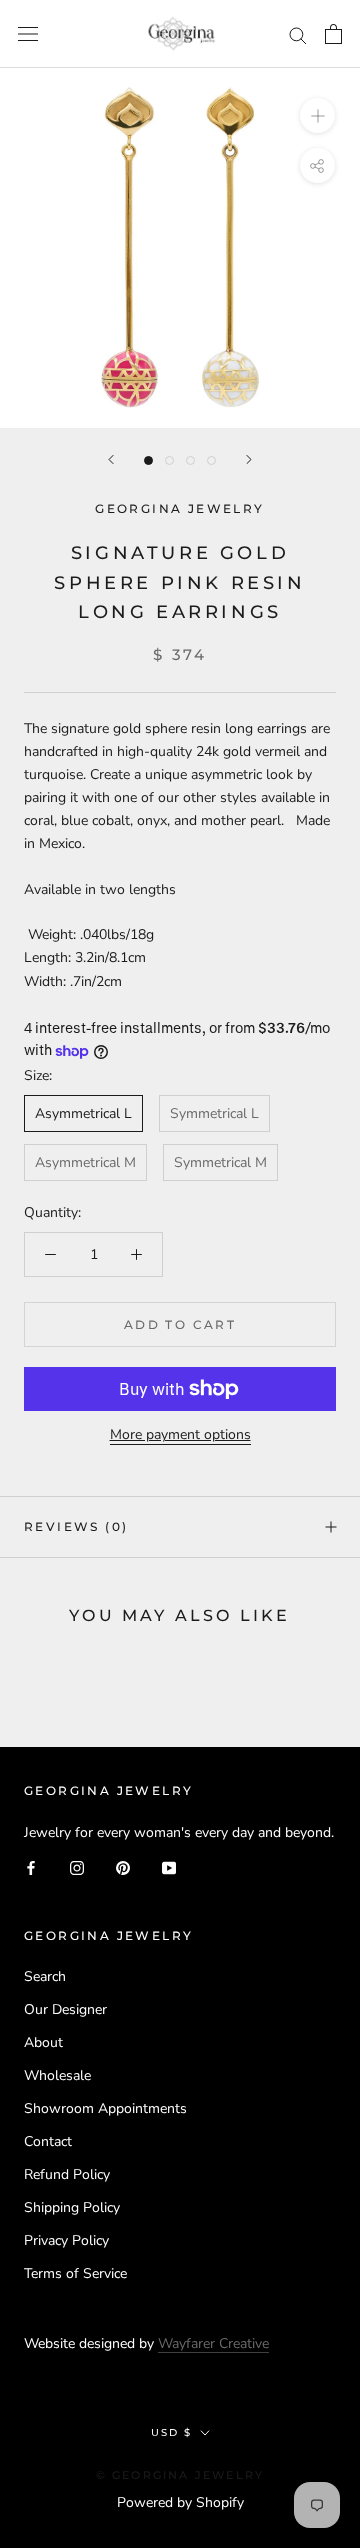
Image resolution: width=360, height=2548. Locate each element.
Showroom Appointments (105, 2108)
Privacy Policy (66, 2240)
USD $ (171, 2432)
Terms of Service (75, 2273)
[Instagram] (77, 1866)
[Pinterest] (123, 1866)
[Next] (249, 459)
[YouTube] (169, 1866)
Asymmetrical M (85, 1162)
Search (45, 1976)
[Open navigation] (28, 34)
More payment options (180, 1434)
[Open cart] (333, 34)
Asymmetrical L (83, 1113)
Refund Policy (67, 2174)
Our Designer (65, 2009)
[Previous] (111, 459)
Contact (48, 2141)
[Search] (298, 34)
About (43, 2042)
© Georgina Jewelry (180, 2475)
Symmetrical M (220, 1162)
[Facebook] (31, 1866)
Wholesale (57, 2075)
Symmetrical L (214, 1113)
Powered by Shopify (180, 2502)
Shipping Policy (72, 2207)
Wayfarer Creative (213, 2343)
